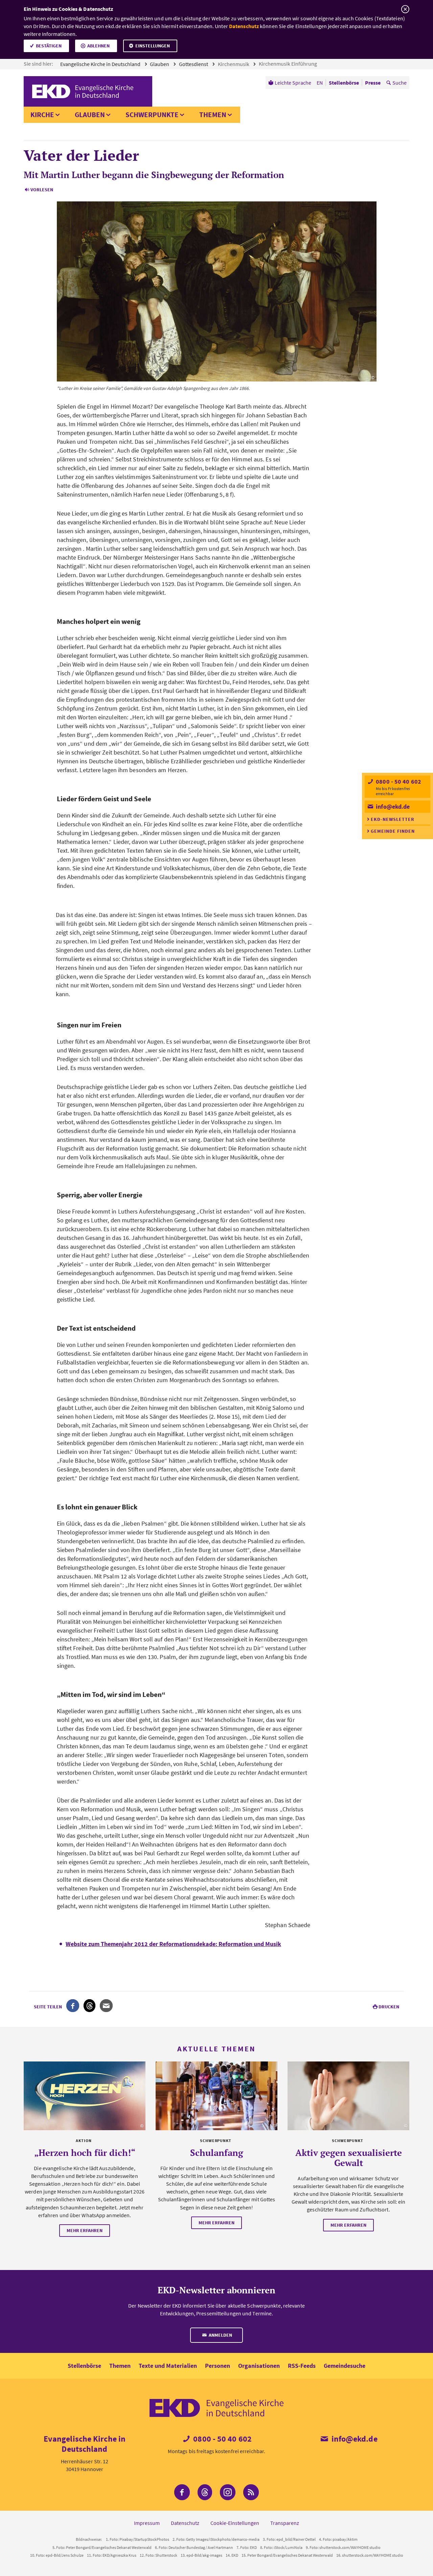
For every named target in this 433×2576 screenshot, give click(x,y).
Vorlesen (42, 190)
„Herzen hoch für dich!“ (85, 2153)
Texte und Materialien (168, 2366)
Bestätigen (49, 46)
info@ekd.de (392, 806)
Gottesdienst (194, 64)
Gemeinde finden (393, 831)
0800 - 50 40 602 (398, 781)
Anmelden (220, 2335)
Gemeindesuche (345, 2366)
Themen (213, 115)
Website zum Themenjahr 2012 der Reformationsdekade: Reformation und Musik (173, 1944)
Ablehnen (98, 46)
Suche (400, 83)
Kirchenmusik (234, 64)
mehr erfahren (85, 2230)
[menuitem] (290, 83)
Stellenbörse (84, 2366)
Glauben (160, 64)
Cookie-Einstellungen (235, 2523)
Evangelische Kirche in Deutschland (101, 64)
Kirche (42, 115)
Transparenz (285, 2523)
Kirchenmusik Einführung (288, 64)
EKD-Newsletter (393, 819)
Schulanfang (217, 2153)
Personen (218, 2366)
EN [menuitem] (320, 83)
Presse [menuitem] (373, 83)
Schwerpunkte (152, 115)
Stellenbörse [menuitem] (344, 83)
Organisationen (259, 2366)
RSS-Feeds (302, 2366)
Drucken (389, 2007)
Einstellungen (153, 46)
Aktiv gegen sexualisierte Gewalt (349, 2158)
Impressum (147, 2523)
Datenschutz (244, 26)
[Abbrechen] (405, 9)
